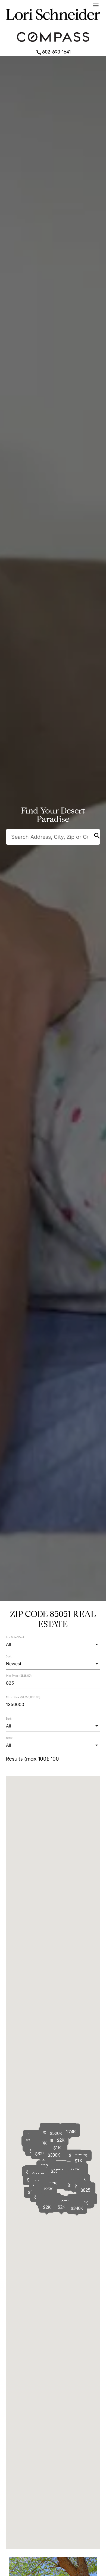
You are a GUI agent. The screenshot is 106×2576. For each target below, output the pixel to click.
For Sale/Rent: (15, 1637)
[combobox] (53, 1644)
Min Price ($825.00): (19, 1676)
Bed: (9, 1719)
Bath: (9, 1738)
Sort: (9, 1656)
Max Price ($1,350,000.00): (24, 1697)
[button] (70, 2132)
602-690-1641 (53, 52)
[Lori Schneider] (53, 25)
